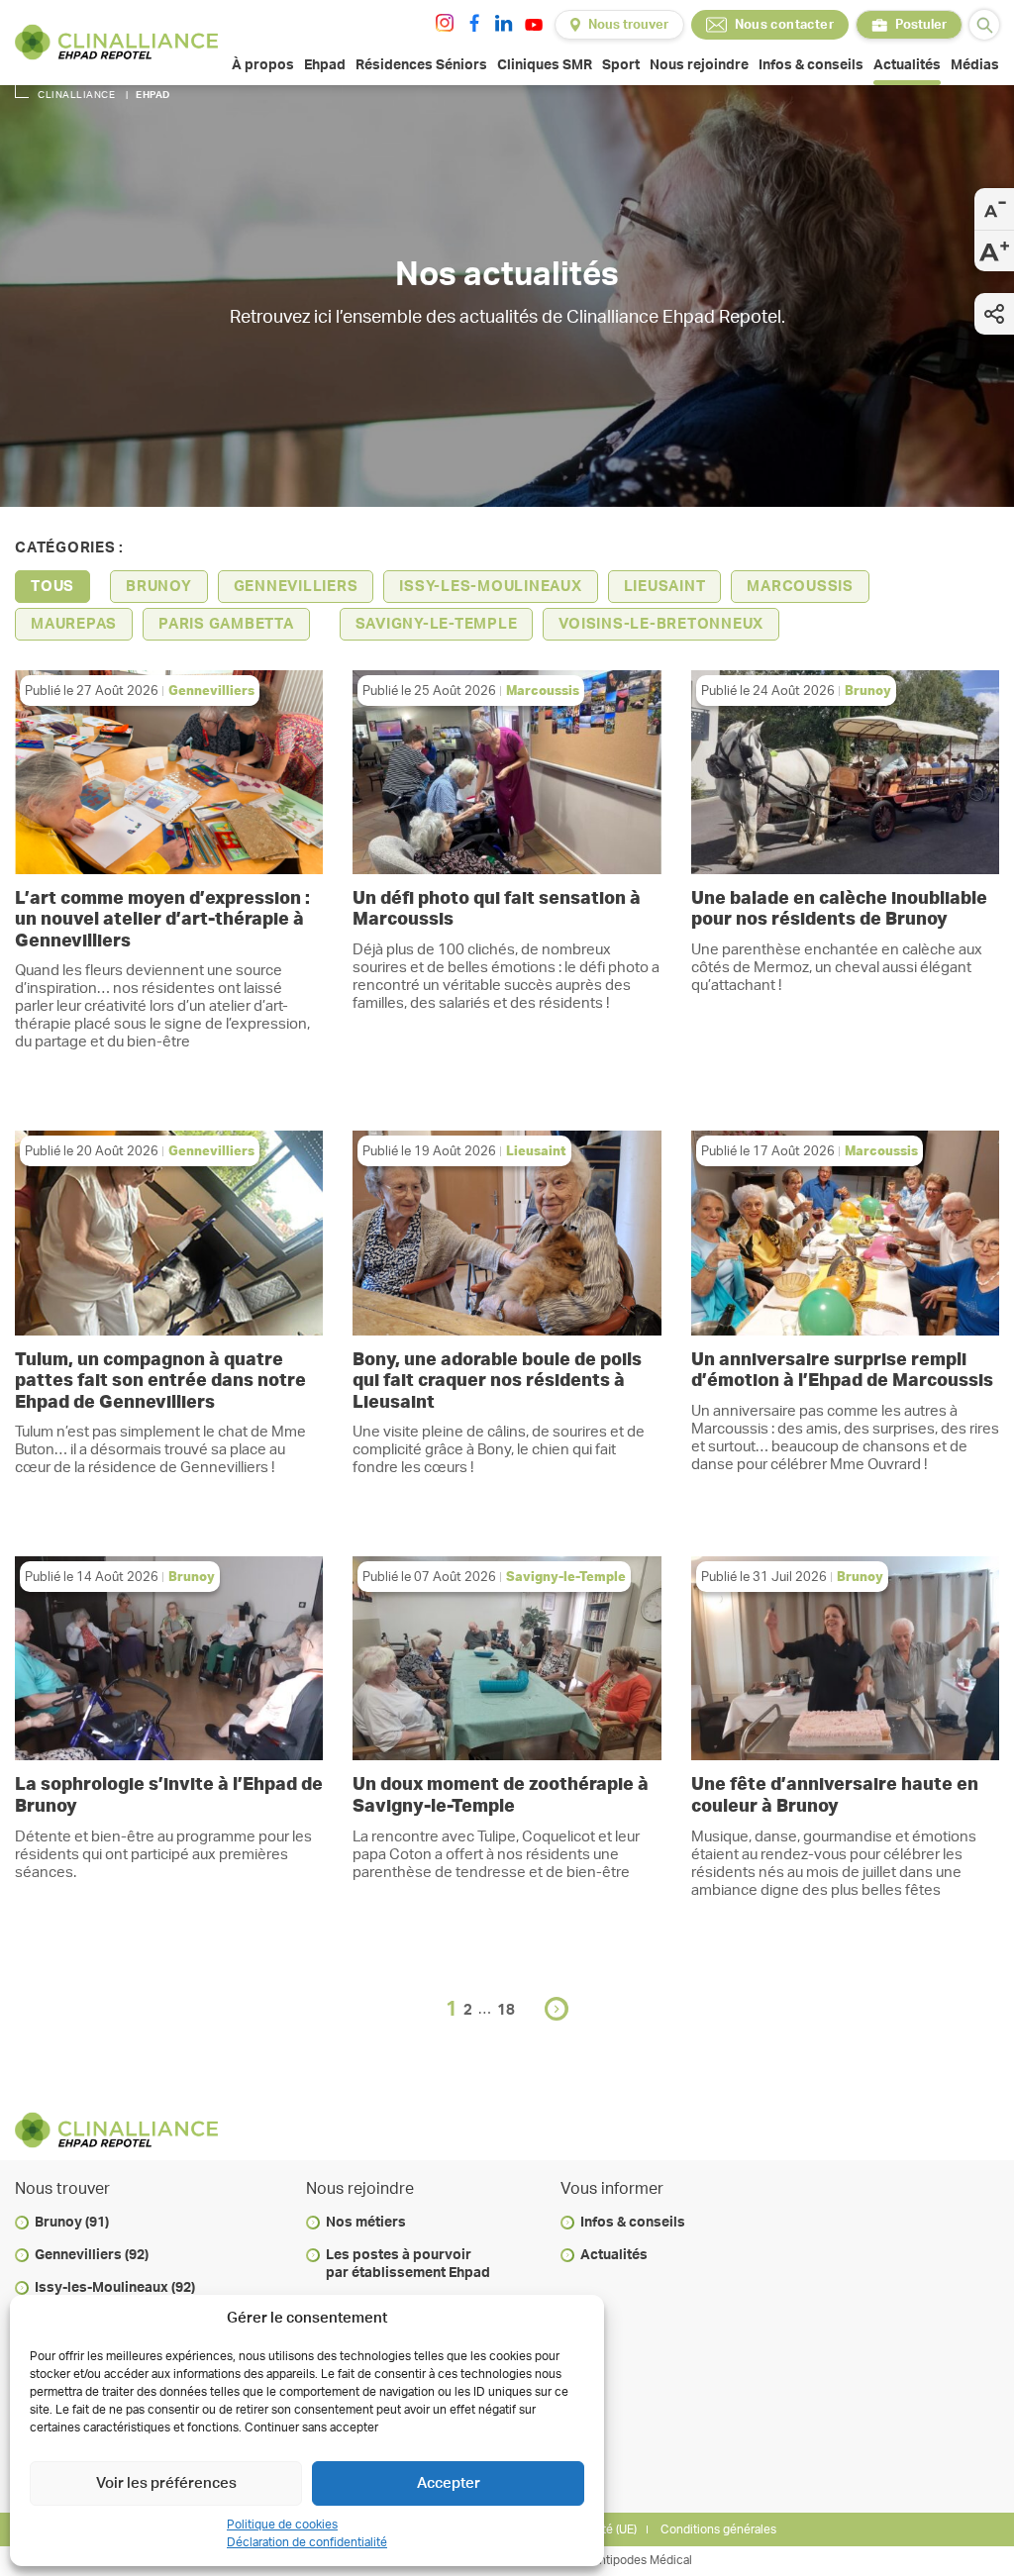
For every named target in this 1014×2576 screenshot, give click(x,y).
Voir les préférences (166, 2483)
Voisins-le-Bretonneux (661, 624)
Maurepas (74, 624)
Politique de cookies (282, 2525)
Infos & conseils (633, 2223)
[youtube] (534, 25)
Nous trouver (628, 25)
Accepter (449, 2483)
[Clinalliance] (116, 42)
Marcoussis (800, 587)
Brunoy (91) (72, 2223)
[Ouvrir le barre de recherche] (984, 25)
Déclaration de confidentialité (307, 2542)
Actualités (614, 2255)
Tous (52, 587)
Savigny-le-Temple (437, 624)
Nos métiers (366, 2223)
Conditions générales (718, 2529)
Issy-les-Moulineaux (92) (115, 2288)
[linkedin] (504, 23)
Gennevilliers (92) (92, 2255)
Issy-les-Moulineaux (490, 587)
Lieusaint (665, 587)
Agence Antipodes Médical (619, 2560)
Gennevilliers (296, 587)
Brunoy (159, 587)
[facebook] (474, 23)
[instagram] (445, 23)
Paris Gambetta (226, 624)
